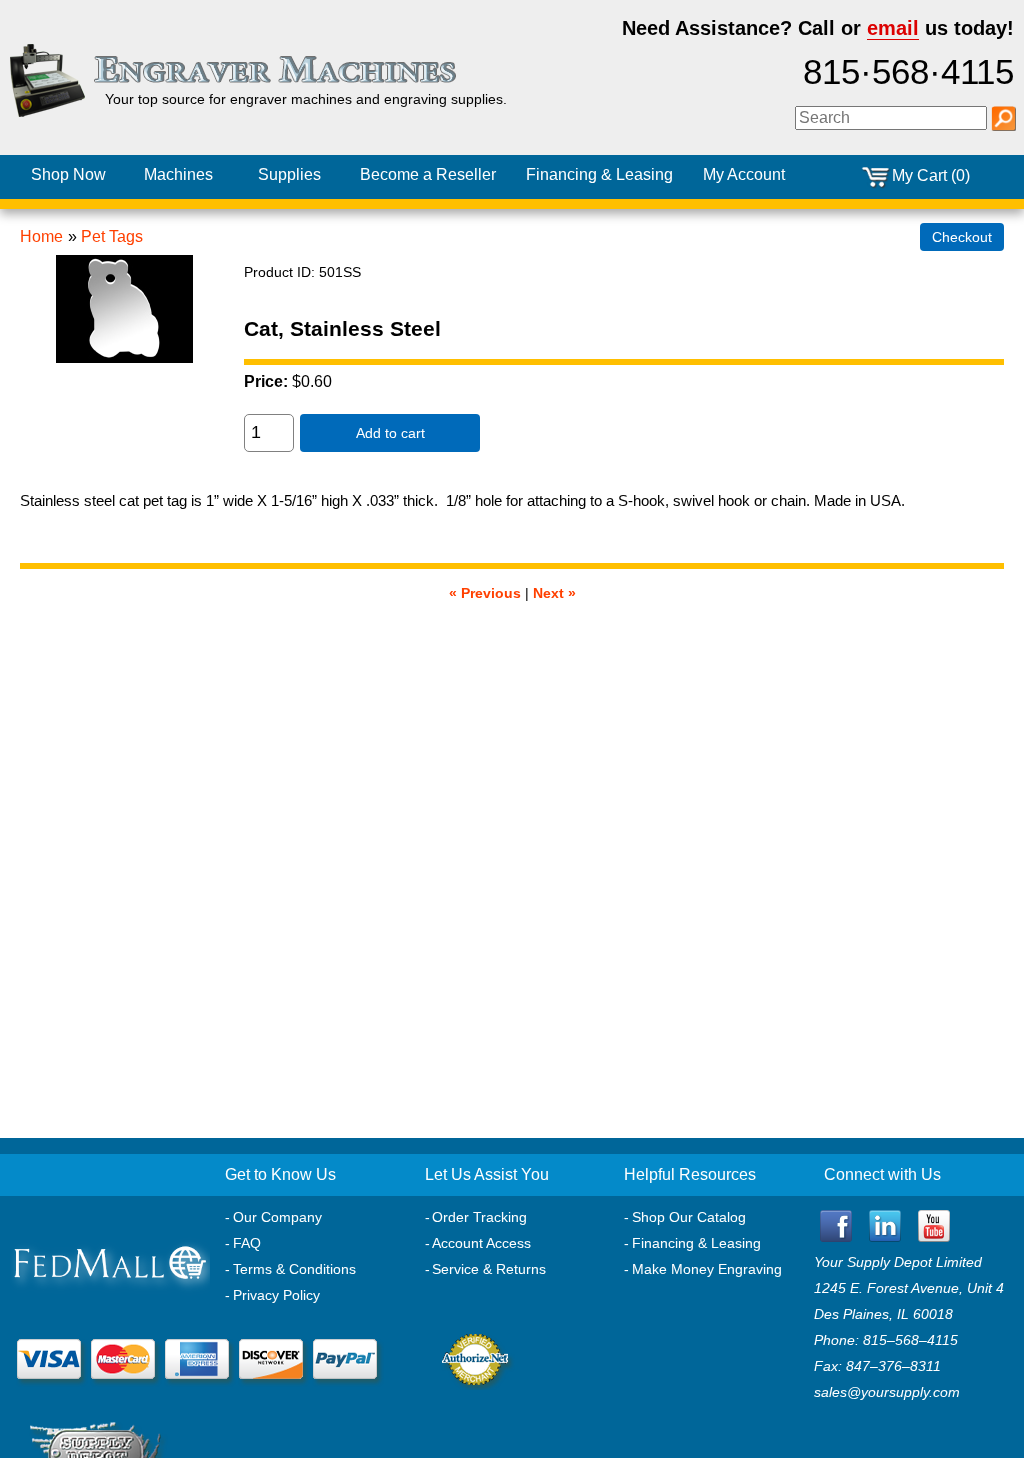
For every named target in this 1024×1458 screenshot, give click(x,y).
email (893, 28)
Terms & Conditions (294, 1269)
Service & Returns (489, 1269)
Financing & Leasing (696, 1243)
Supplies (289, 174)
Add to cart (390, 433)
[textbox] (891, 118)
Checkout (962, 237)
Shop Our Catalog (689, 1217)
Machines (178, 174)
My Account (744, 174)
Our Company (277, 1217)
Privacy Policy (276, 1295)
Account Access (481, 1243)
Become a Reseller (428, 174)
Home (41, 236)
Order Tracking (479, 1217)
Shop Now (68, 174)
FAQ (247, 1243)
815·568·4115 (908, 72)
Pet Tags (112, 236)
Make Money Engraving (707, 1269)
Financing (599, 174)
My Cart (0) (931, 175)
